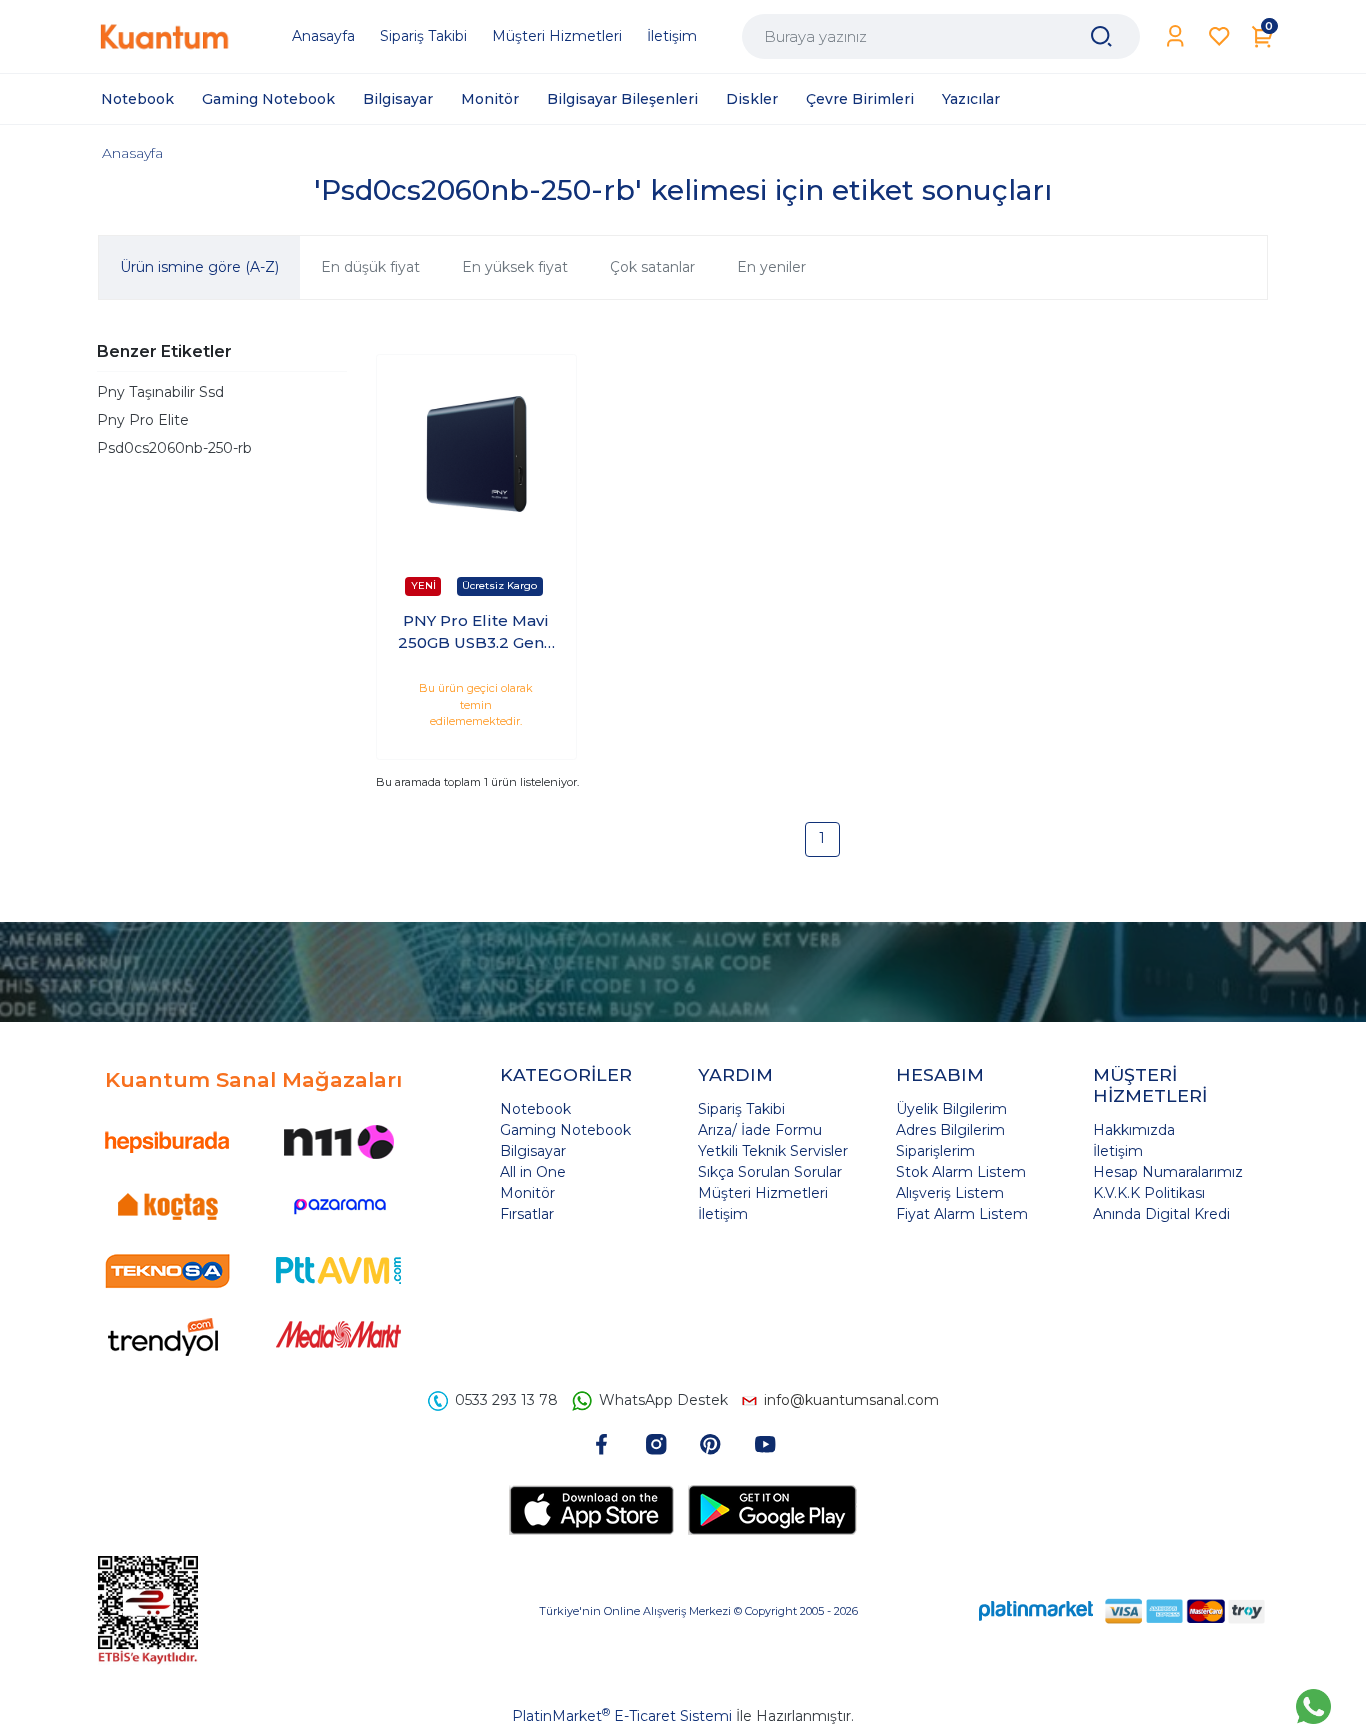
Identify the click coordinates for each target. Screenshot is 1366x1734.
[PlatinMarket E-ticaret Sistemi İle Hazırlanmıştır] (1036, 1610)
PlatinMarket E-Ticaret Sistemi (622, 1716)
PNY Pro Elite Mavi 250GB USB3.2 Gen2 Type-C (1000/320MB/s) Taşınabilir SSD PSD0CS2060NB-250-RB (476, 633)
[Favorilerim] (1219, 36)
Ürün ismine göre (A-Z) (199, 267)
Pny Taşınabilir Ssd (160, 392)
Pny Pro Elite (143, 420)
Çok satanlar (652, 267)
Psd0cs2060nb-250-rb (174, 448)
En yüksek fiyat (515, 267)
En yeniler (771, 267)
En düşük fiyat (370, 267)
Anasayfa (132, 153)
